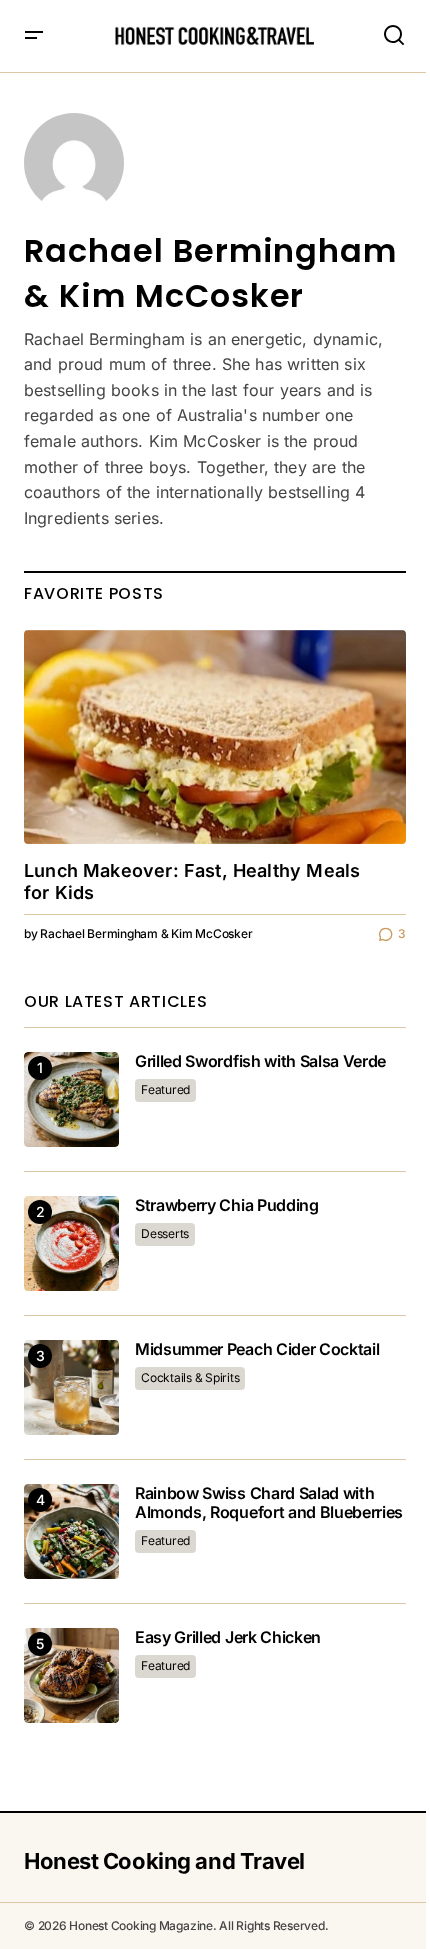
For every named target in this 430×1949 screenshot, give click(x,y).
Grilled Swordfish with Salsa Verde (260, 1061)
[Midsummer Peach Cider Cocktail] (71, 1387)
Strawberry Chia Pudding (227, 1205)
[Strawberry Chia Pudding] (71, 1243)
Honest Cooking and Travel (164, 1861)
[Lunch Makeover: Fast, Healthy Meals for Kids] (215, 737)
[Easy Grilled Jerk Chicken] (71, 1675)
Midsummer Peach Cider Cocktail (257, 1349)
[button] (34, 36)
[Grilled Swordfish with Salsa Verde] (71, 1099)
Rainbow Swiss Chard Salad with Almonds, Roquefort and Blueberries (269, 1503)
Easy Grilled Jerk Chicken (228, 1637)
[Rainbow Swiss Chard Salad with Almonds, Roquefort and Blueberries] (71, 1531)
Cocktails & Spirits (190, 1377)
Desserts (165, 1233)
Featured (165, 1089)
